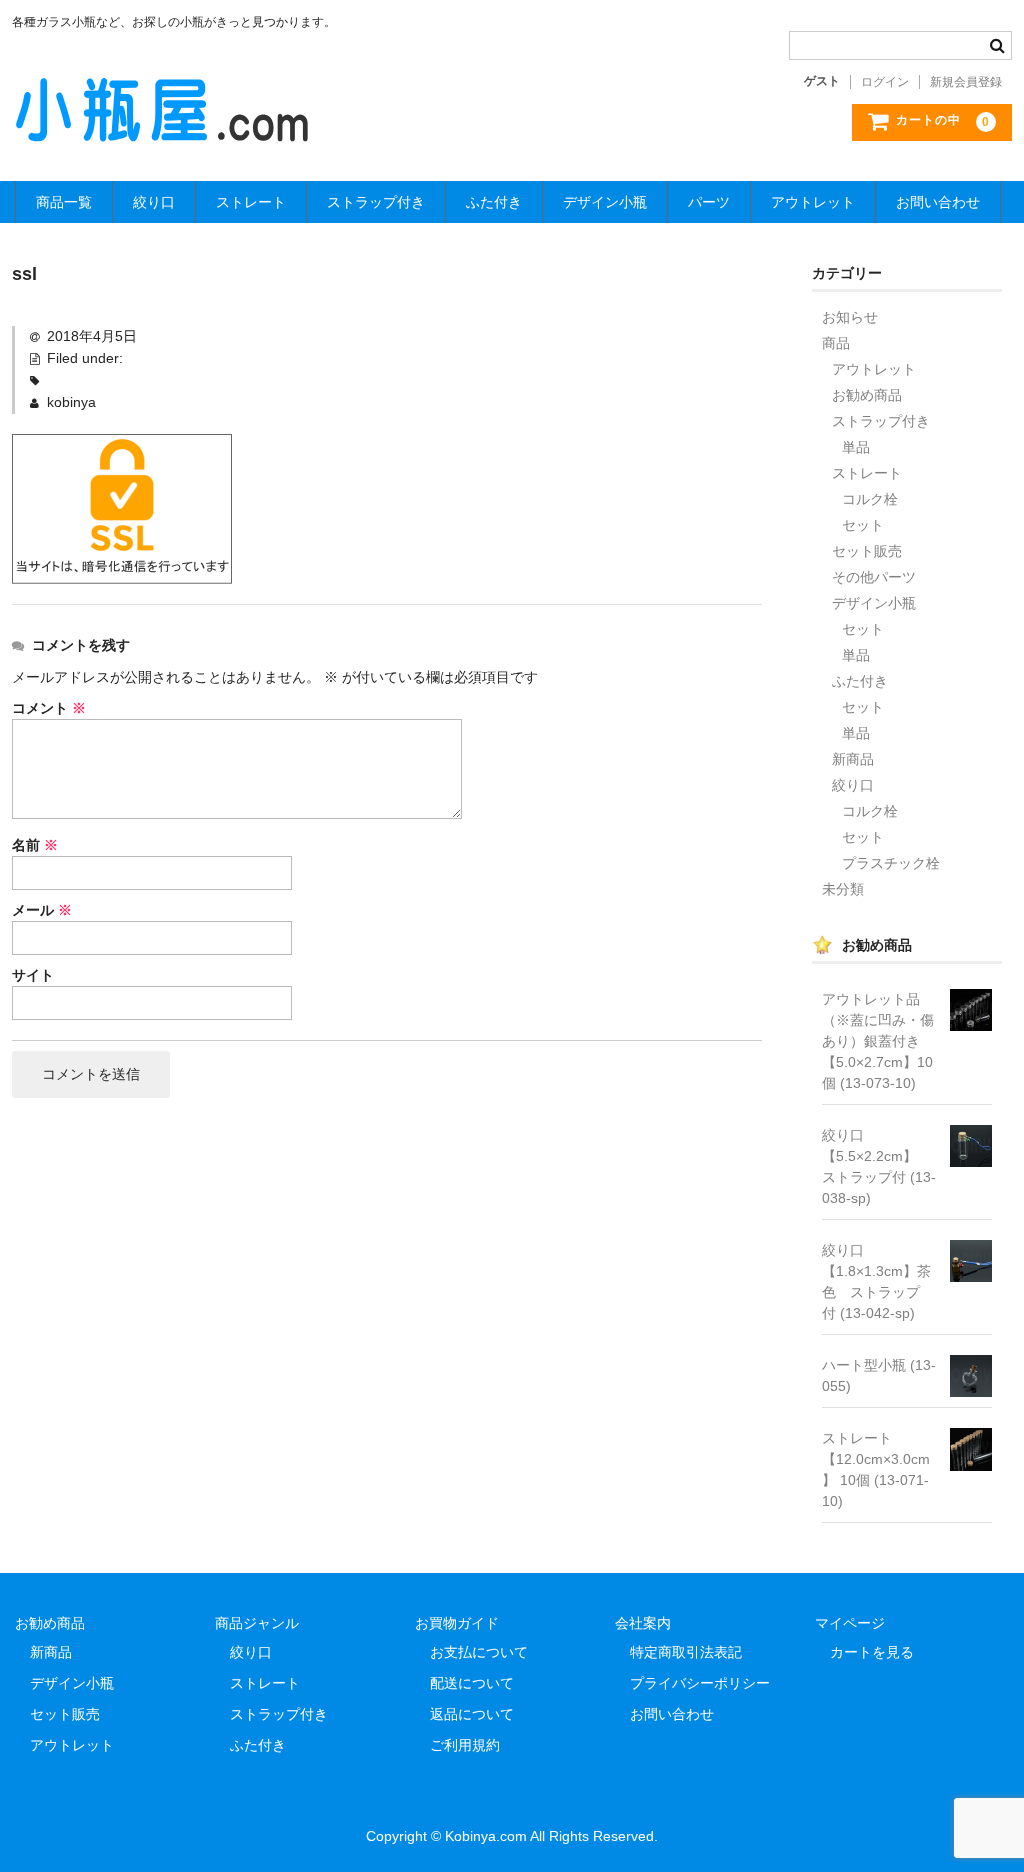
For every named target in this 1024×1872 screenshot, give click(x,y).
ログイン (885, 82)
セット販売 (867, 551)
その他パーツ (874, 577)
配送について (472, 1683)
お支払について (479, 1652)
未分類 (843, 889)
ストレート (251, 202)
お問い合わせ (938, 202)
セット (863, 525)
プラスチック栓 (891, 863)
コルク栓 (870, 499)
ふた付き (494, 202)
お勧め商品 (867, 395)
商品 (836, 343)
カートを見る (872, 1652)
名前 (35, 845)
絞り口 (154, 202)
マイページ (850, 1623)
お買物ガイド (457, 1623)
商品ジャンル (257, 1623)
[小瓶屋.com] (162, 126)
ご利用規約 (465, 1745)
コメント (49, 708)
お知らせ (850, 317)
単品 (856, 447)
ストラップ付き (376, 202)
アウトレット (813, 202)
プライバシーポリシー (700, 1683)
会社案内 (643, 1623)
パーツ (709, 202)
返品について (472, 1714)
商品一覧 (64, 202)
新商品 (853, 759)
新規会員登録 (966, 82)
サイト (33, 975)
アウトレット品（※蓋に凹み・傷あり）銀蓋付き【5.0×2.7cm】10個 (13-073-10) (878, 1041)
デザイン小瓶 (605, 202)
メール (42, 910)
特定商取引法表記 (686, 1652)
